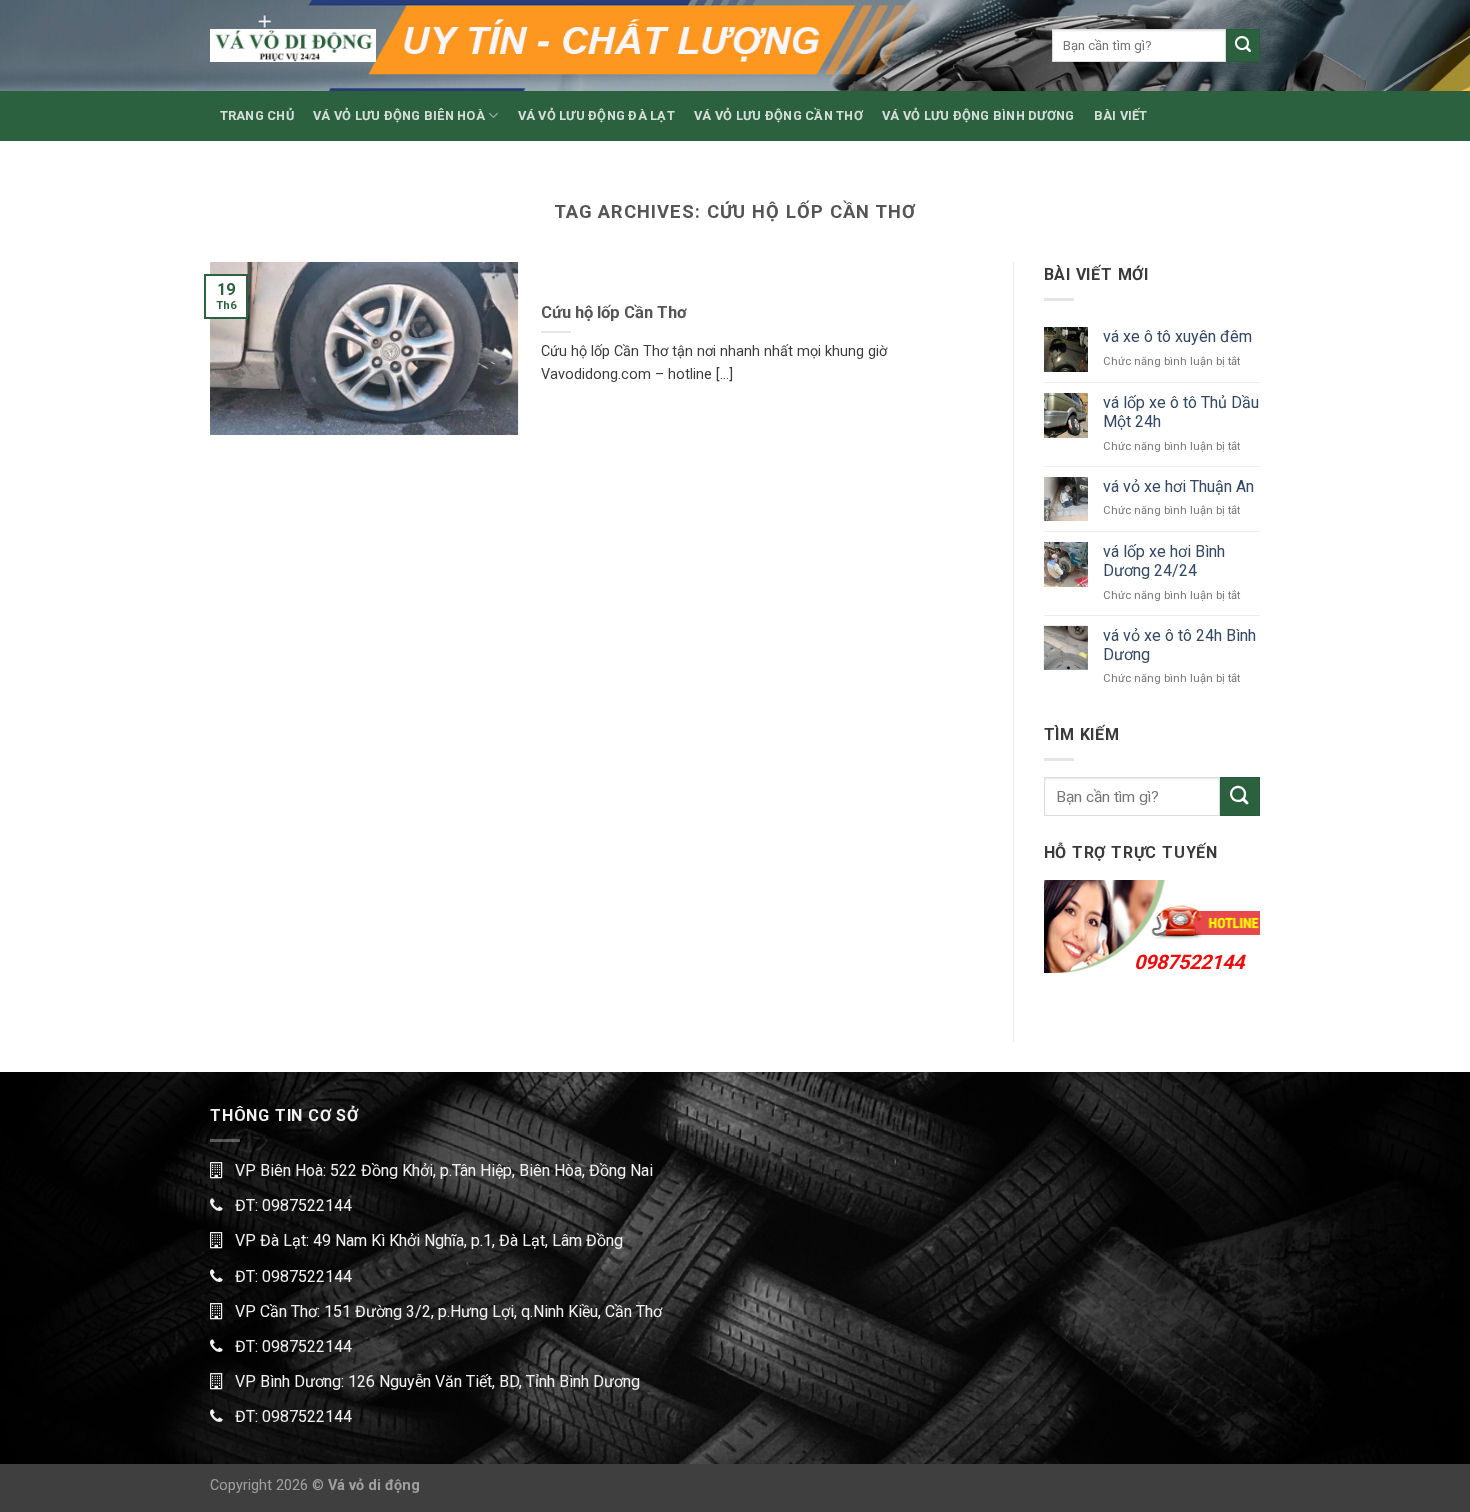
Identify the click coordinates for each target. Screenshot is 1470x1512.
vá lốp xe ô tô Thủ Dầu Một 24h (1181, 412)
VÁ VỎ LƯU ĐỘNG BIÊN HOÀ (399, 115)
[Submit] (1243, 46)
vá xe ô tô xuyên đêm (1177, 336)
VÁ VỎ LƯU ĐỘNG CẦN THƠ (778, 115)
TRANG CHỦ (257, 115)
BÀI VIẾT (1121, 115)
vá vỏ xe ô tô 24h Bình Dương (1179, 645)
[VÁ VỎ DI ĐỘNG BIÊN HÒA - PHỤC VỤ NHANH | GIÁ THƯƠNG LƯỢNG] (293, 45)
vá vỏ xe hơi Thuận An (1178, 486)
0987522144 (1189, 962)
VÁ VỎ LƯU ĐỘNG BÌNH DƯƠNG (978, 115)
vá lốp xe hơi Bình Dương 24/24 (1164, 561)
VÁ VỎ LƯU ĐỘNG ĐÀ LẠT (596, 115)
